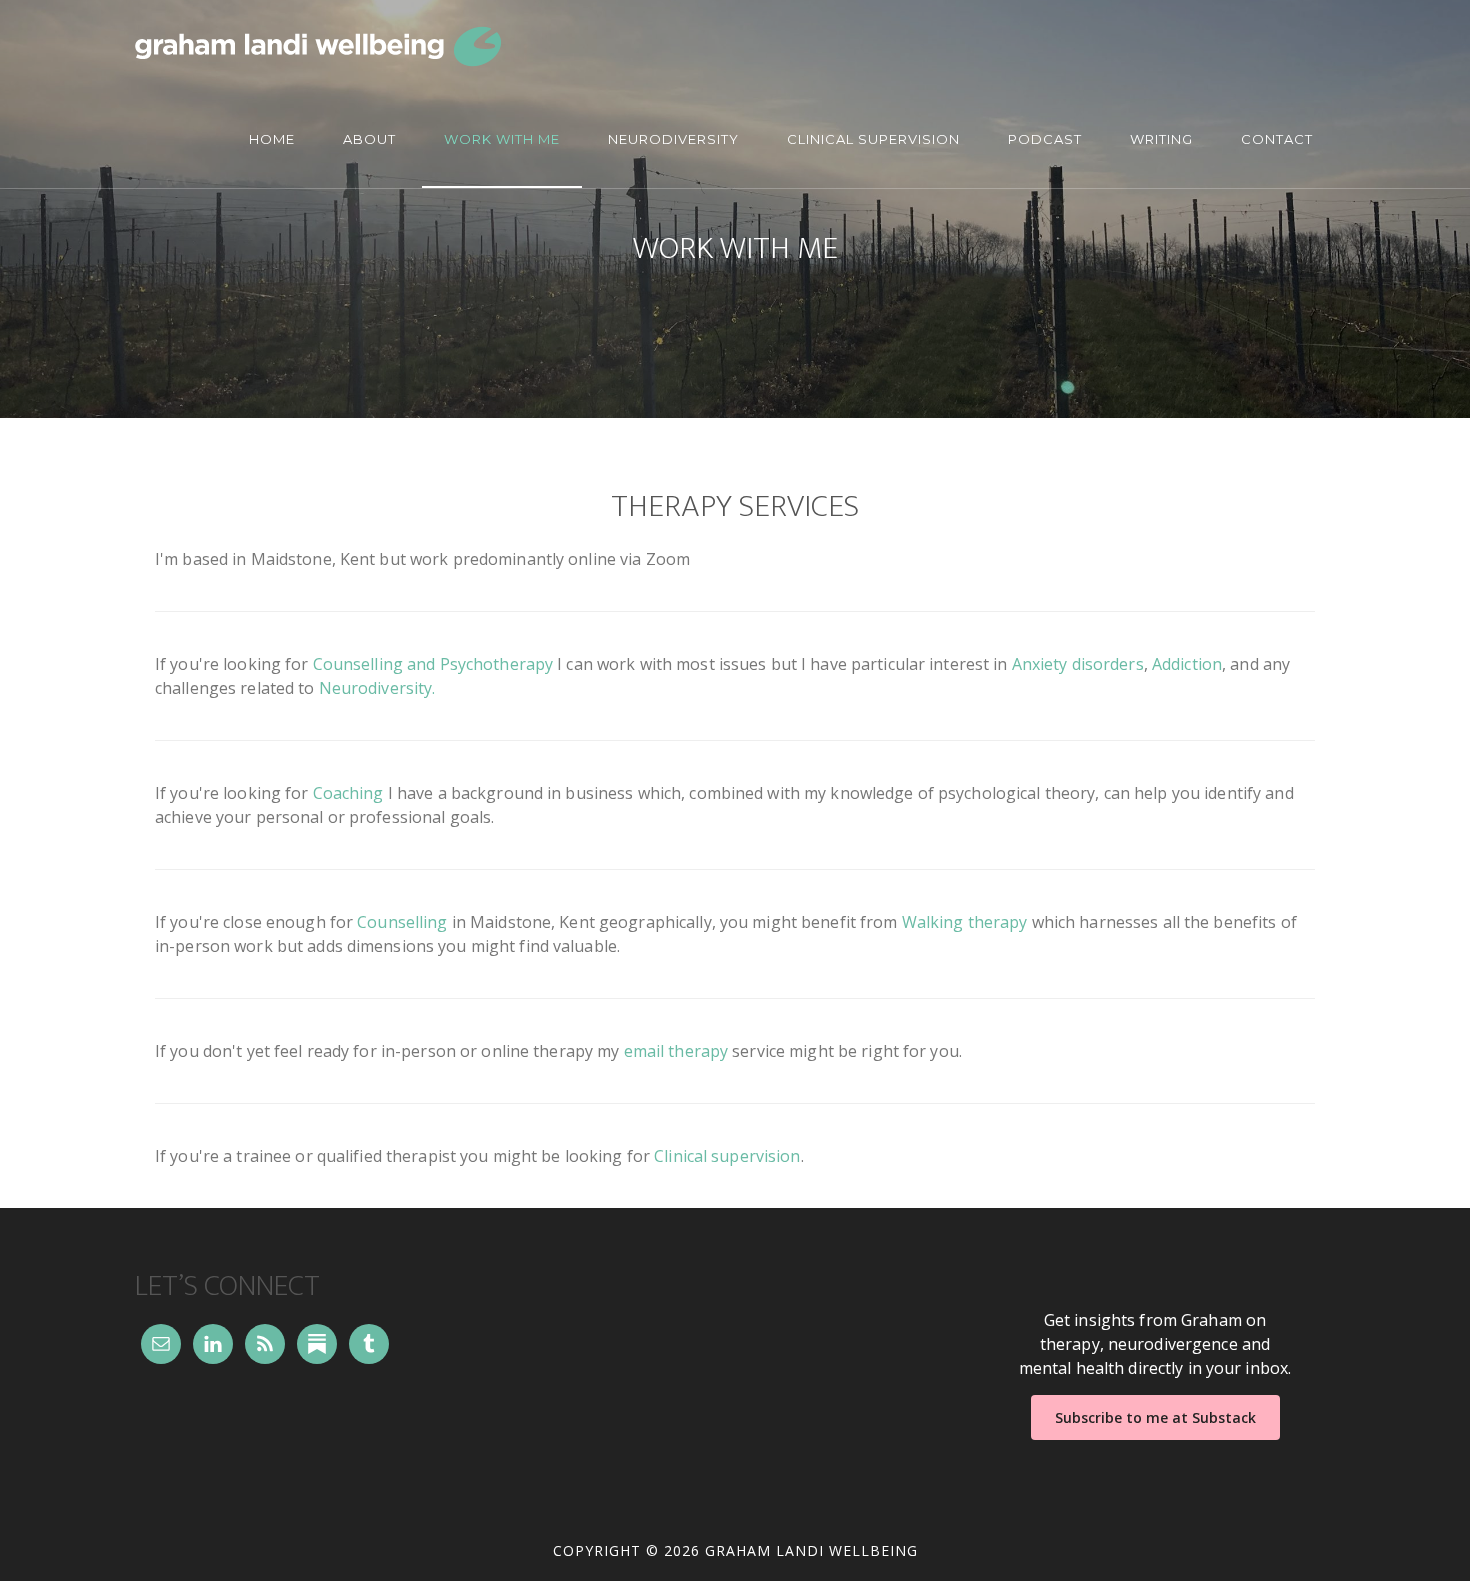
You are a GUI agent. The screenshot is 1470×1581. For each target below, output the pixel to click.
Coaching (348, 793)
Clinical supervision (727, 1156)
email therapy (676, 1051)
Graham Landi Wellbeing (318, 46)
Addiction (1187, 664)
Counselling (402, 922)
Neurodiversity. (377, 688)
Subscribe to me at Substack (1155, 1417)
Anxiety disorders (1078, 664)
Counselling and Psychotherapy (433, 664)
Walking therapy (965, 922)
